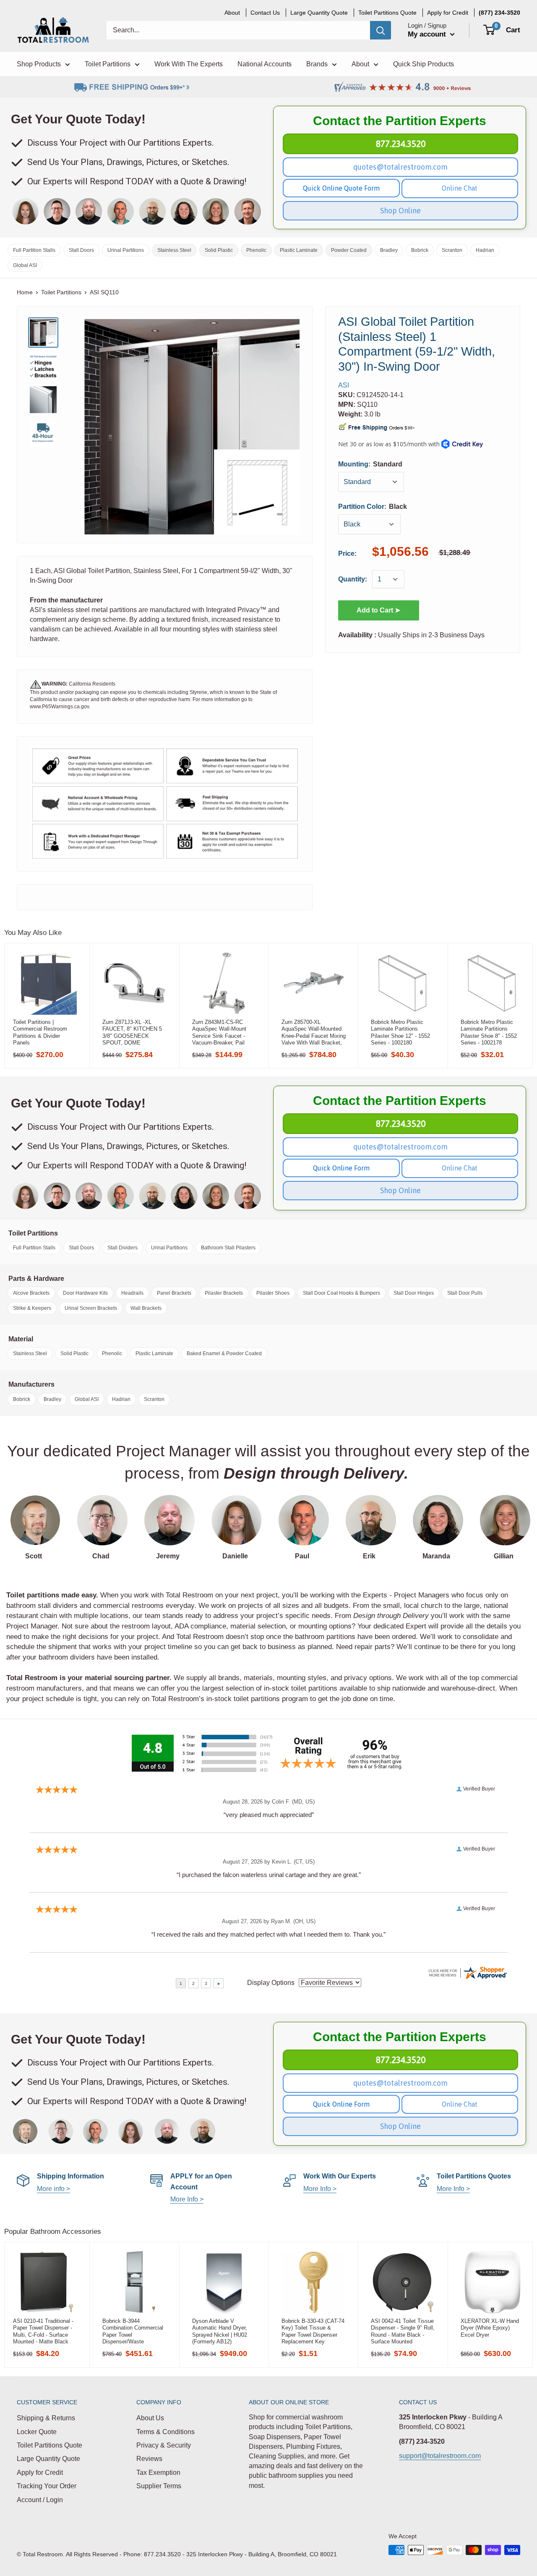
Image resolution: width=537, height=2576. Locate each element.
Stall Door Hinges (414, 1293)
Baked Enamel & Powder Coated (224, 1353)
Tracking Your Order (47, 2486)
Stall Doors (81, 250)
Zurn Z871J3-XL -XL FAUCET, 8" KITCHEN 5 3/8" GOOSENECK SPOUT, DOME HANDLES (132, 1032)
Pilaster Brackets (224, 1293)
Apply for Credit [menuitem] (448, 13)
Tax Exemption (158, 2473)
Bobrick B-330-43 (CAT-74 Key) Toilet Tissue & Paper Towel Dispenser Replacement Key (313, 2331)
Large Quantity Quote (48, 2459)
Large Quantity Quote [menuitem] (319, 13)
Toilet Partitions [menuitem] (108, 64)
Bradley (389, 250)
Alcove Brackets (31, 1293)
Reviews (149, 2459)
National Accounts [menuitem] (265, 64)
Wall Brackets (146, 1308)
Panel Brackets (174, 1293)
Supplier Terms (159, 2486)
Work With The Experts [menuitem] (189, 64)
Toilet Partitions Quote (50, 2445)
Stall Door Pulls (465, 1293)
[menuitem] (499, 13)
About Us (150, 2418)
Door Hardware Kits (85, 1293)
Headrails (132, 1293)
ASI (344, 385)
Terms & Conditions (166, 2432)
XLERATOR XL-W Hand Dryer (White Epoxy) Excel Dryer (490, 2328)
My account (428, 34)
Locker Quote (37, 2432)
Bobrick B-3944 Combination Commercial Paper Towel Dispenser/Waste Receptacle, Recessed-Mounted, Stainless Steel (133, 2331)
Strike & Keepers (32, 1308)
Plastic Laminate (299, 250)
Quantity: (353, 580)
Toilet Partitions (61, 292)
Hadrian (485, 250)
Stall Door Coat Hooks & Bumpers (341, 1293)
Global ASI (25, 265)
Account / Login (40, 2500)
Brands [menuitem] (317, 64)
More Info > (187, 2199)
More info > (53, 2189)
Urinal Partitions (126, 250)
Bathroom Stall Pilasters (228, 1248)
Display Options (271, 1983)
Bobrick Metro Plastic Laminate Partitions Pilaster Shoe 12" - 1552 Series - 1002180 (400, 1032)
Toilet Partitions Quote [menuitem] (387, 13)
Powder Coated (349, 250)
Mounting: (370, 464)
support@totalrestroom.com (440, 2456)
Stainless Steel (174, 250)
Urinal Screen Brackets (91, 1308)
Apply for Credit (40, 2473)
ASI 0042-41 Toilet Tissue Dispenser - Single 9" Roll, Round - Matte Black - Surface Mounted (403, 2331)
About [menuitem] (232, 13)
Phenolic (256, 250)
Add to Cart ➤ (378, 610)
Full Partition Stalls (34, 250)
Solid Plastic (219, 250)
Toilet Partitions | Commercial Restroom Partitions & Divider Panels (40, 1032)
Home (25, 292)
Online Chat (460, 188)
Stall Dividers (123, 1248)
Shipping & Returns (46, 2418)
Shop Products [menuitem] (39, 64)
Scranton (452, 250)
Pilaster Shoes (273, 1293)
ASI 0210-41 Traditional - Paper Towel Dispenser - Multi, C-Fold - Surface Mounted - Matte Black (43, 2331)
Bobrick (420, 250)
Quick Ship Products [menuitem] (424, 64)
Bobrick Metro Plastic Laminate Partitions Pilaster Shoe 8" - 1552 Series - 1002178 (489, 1032)
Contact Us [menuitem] (265, 13)
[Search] (381, 30)
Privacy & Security (164, 2445)
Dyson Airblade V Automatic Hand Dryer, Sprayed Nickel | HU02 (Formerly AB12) (220, 2331)
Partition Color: (373, 507)
